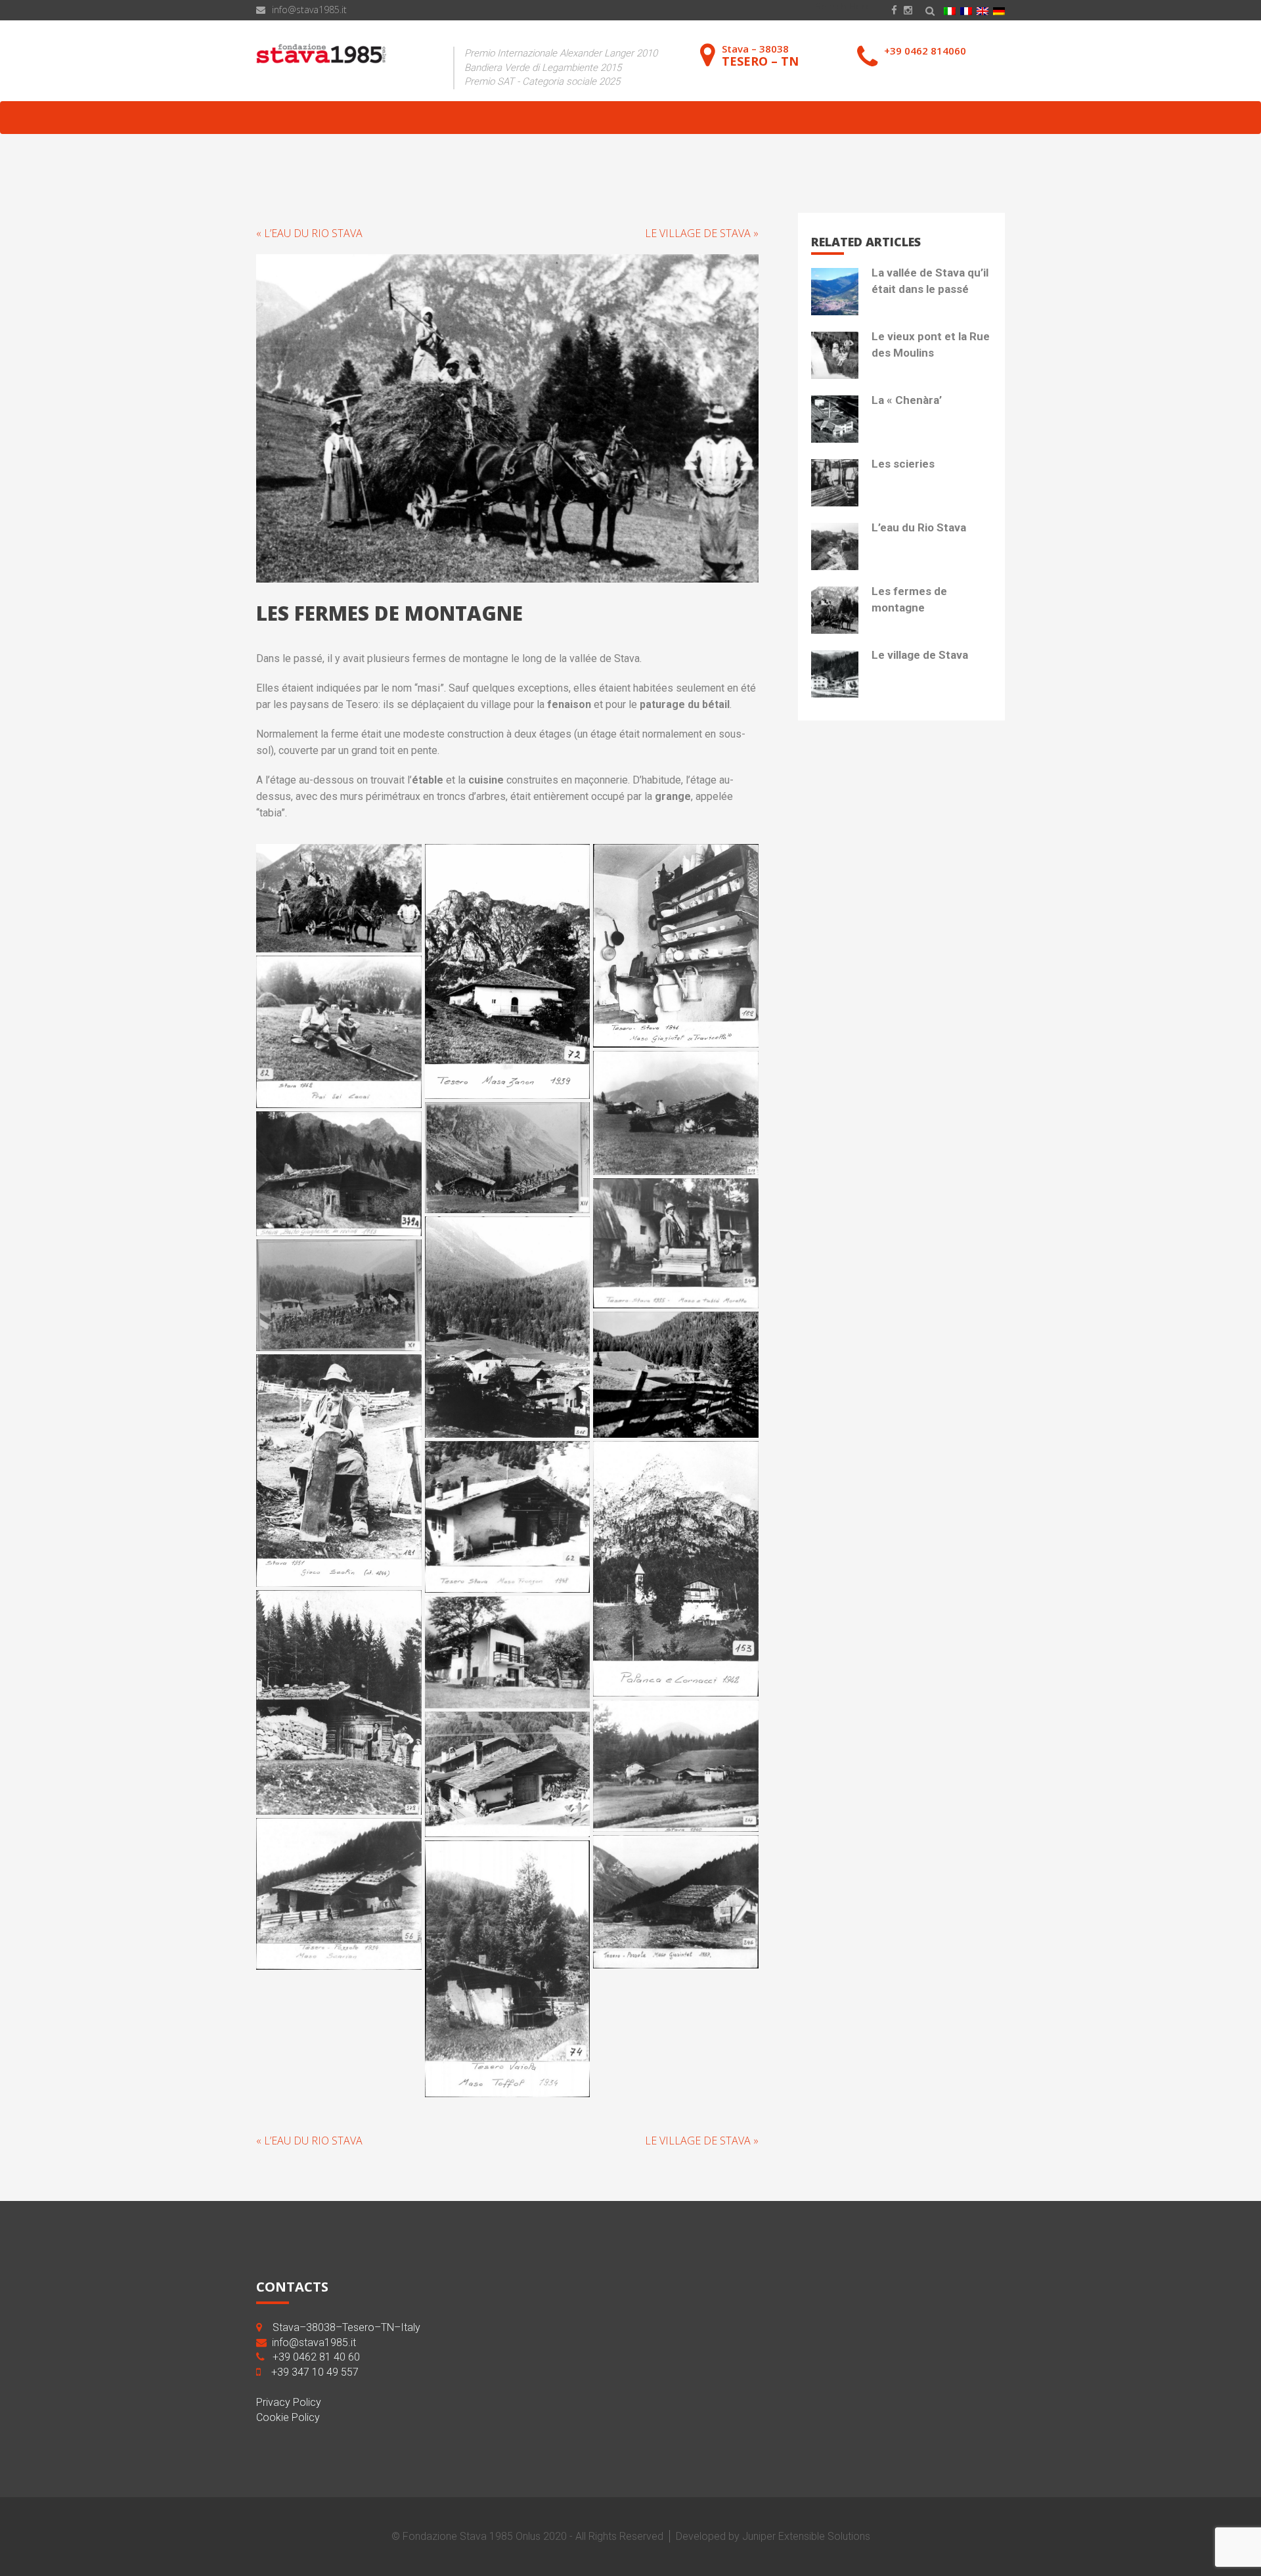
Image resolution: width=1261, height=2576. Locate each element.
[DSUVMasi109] (508, 1774)
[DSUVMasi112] (508, 1969)
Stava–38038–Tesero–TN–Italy (346, 2327)
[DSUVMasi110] (339, 1894)
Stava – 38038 (760, 55)
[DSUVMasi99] (676, 1244)
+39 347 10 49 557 (315, 2372)
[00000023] (339, 898)
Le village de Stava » (702, 233)
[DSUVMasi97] (508, 1158)
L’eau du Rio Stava (919, 527)
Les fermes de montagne (909, 599)
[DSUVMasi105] (676, 1569)
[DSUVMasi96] (676, 1113)
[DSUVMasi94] (676, 946)
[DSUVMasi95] (339, 1032)
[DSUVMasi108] (676, 1766)
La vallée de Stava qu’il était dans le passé (930, 280)
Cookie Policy (288, 2417)
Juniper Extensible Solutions (806, 2536)
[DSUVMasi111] (676, 1902)
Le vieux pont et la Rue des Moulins (931, 344)
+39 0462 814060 (925, 51)
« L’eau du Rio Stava (309, 233)
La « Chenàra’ (907, 400)
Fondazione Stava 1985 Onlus (472, 2536)
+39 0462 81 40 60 (316, 2357)
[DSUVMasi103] (339, 1471)
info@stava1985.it (309, 10)
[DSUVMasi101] (339, 1295)
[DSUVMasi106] (339, 1702)
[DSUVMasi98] (339, 1174)
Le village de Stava (920, 655)
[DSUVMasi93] (508, 971)
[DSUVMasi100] (508, 1327)
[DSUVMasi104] (508, 1517)
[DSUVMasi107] (508, 1653)
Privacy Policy (289, 2402)
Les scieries (903, 464)
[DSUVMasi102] (676, 1374)
